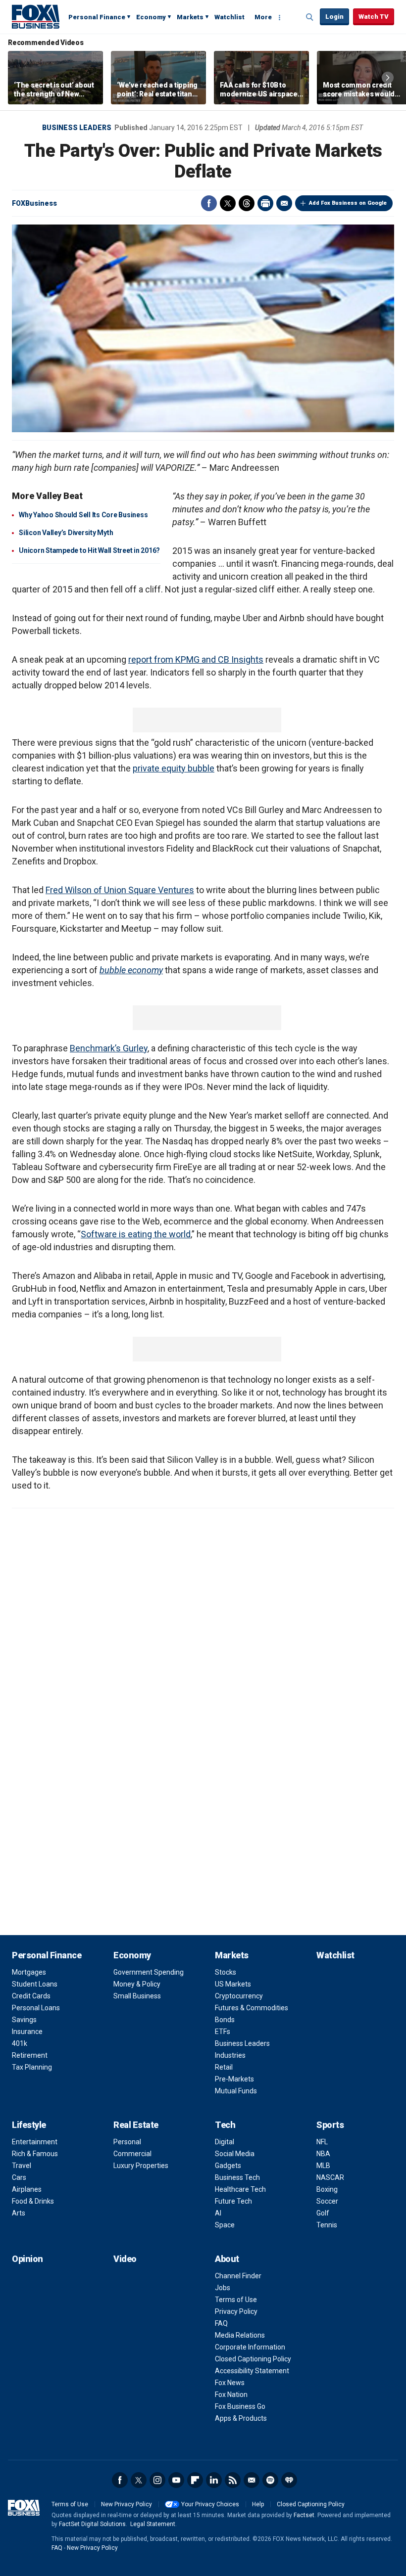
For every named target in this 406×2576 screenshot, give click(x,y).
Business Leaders (77, 128)
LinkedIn (214, 2480)
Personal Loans (36, 2008)
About (227, 2259)
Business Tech (237, 2177)
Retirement (30, 2055)
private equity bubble (174, 768)
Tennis (327, 2225)
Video (125, 2259)
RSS (233, 2480)
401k (20, 2043)
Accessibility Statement (252, 2371)
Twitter (228, 203)
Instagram (157, 2480)
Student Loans (35, 1984)
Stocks (226, 1972)
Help (258, 2504)
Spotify (270, 2480)
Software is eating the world (136, 1234)
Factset (304, 2515)
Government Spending (149, 1972)
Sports (330, 2125)
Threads (247, 203)
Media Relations (240, 2335)
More (263, 17)
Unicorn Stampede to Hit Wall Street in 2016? (89, 550)
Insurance (27, 2032)
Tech (225, 2125)
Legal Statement (153, 2524)
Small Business (137, 1996)
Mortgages (29, 1972)
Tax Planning (32, 2067)
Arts (19, 2213)
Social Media (235, 2154)
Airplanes (27, 2189)
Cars (19, 2177)
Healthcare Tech (240, 2189)
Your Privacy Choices (210, 2504)
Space (225, 2225)
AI (218, 2213)
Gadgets (228, 2166)
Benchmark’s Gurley (109, 1048)
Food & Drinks (33, 2201)
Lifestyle (29, 2125)
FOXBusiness (34, 203)
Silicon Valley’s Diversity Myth (66, 533)
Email (284, 203)
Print (265, 203)
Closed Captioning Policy (253, 2359)
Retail (224, 2067)
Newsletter (252, 2480)
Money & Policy (137, 1984)
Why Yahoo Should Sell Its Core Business (83, 515)
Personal (127, 2142)
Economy (151, 17)
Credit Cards (31, 1996)
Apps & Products (241, 2418)
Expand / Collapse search (310, 17)
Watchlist (229, 17)
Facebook (209, 203)
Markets (190, 17)
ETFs (223, 2032)
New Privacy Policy (127, 2504)
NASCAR (330, 2177)
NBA (323, 2154)
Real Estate (136, 2125)
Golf (323, 2213)
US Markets (233, 1984)
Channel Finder (238, 2276)
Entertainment (35, 2142)
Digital (225, 2142)
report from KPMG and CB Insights (196, 659)
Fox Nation (231, 2395)
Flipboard (195, 2480)
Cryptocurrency (239, 1996)
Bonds (225, 2020)
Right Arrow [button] (388, 78)
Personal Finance (97, 17)
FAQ (221, 2323)
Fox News (230, 2383)
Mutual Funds (236, 2091)
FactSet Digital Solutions (92, 2524)
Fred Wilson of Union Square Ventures (120, 890)
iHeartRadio (289, 2480)
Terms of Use (236, 2300)
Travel (22, 2166)
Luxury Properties (141, 2166)
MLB (323, 2166)
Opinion (27, 2259)
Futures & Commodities (252, 2008)
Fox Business (36, 16)
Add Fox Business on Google (348, 203)
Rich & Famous (35, 2154)
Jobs (223, 2288)
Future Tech (233, 2201)
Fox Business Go (240, 2406)
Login (334, 17)
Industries (230, 2055)
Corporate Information (250, 2347)
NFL (322, 2142)
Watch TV (374, 17)
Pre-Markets (234, 2079)
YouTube (176, 2480)
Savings (24, 2020)
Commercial (132, 2154)
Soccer (327, 2201)
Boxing (327, 2189)
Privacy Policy (236, 2311)
